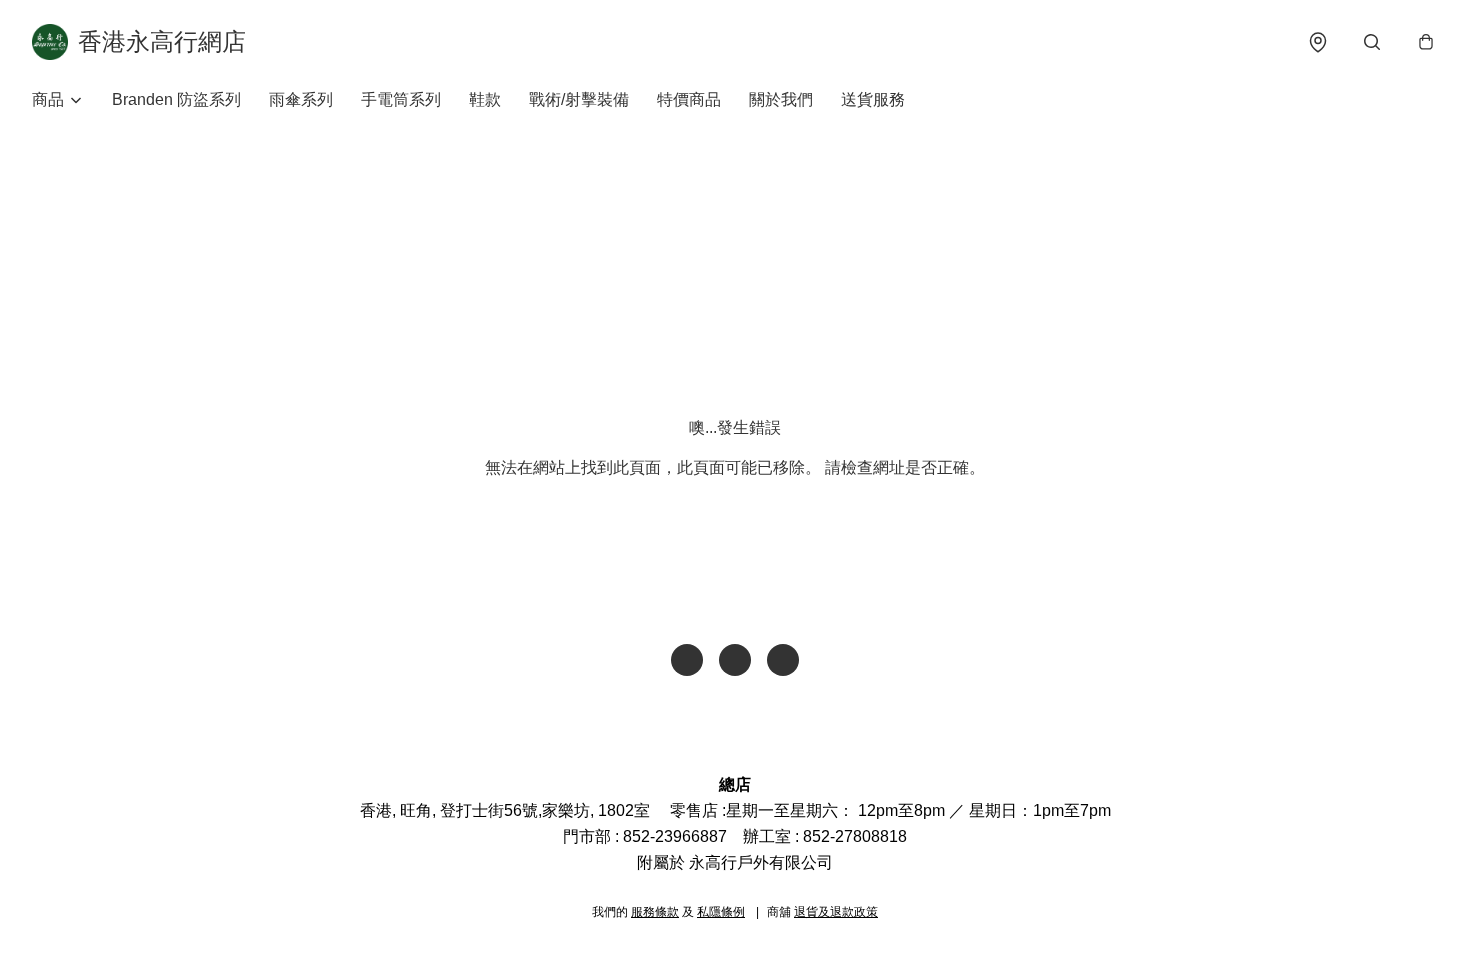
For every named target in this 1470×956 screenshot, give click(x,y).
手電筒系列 (401, 99)
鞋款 (485, 99)
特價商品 (689, 99)
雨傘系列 (301, 99)
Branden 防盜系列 (176, 99)
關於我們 (781, 99)
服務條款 (655, 912)
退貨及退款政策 (836, 912)
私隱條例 (721, 912)
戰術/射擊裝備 (579, 99)
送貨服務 (873, 99)
